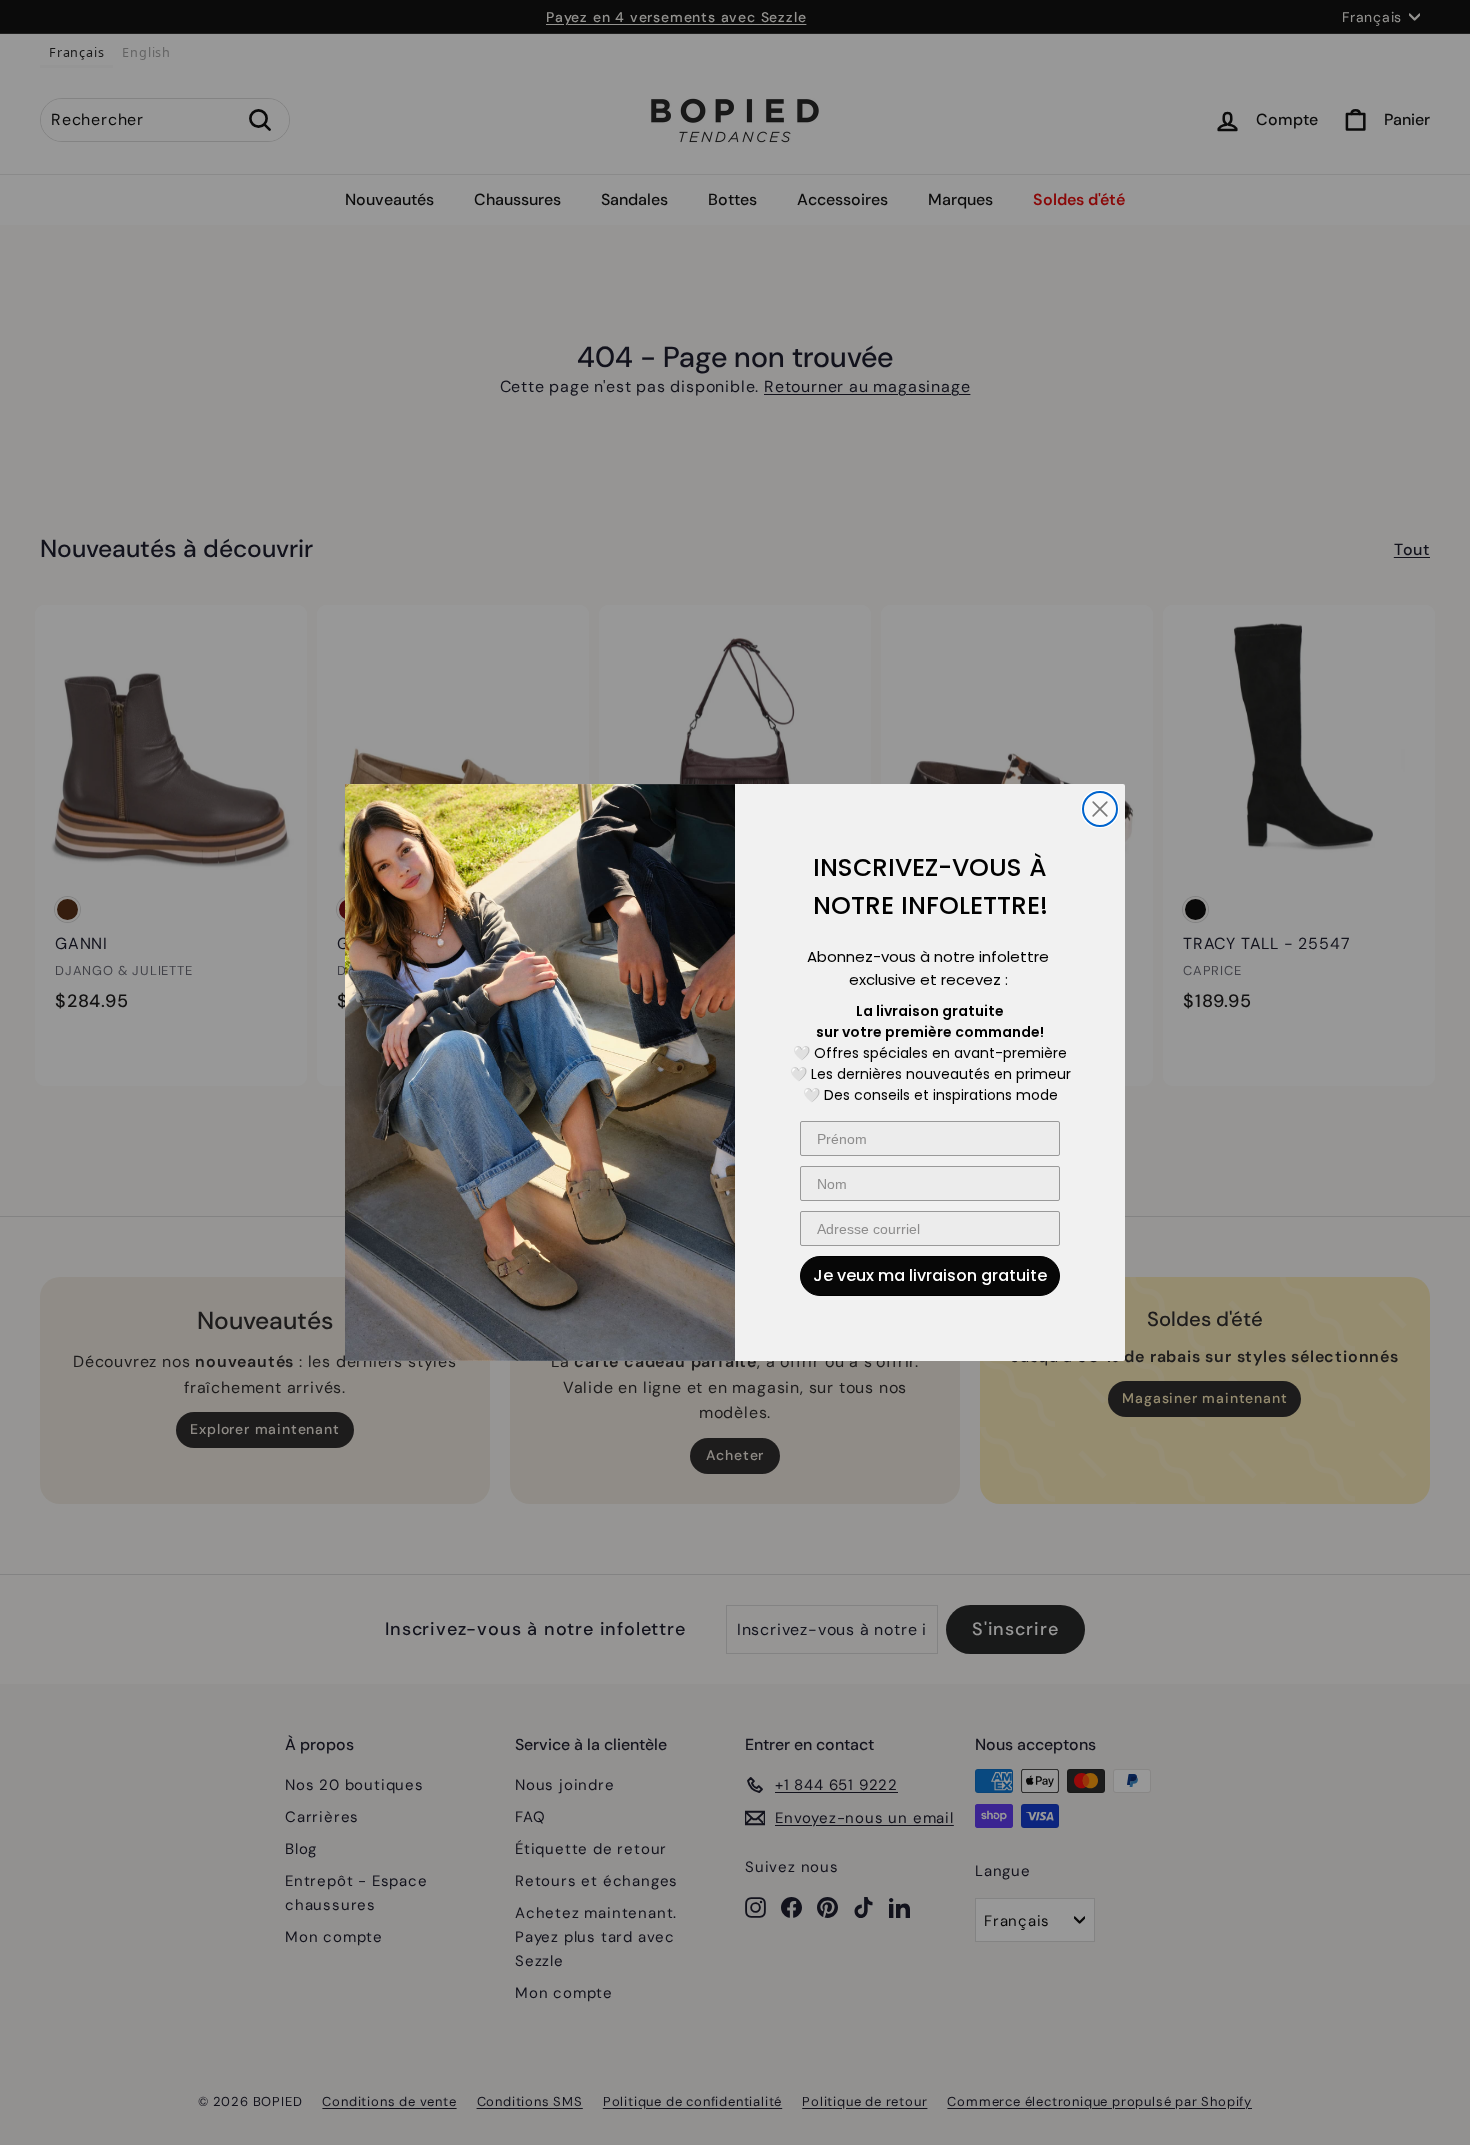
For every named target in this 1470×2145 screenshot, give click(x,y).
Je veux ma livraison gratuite (930, 1275)
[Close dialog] (1100, 809)
